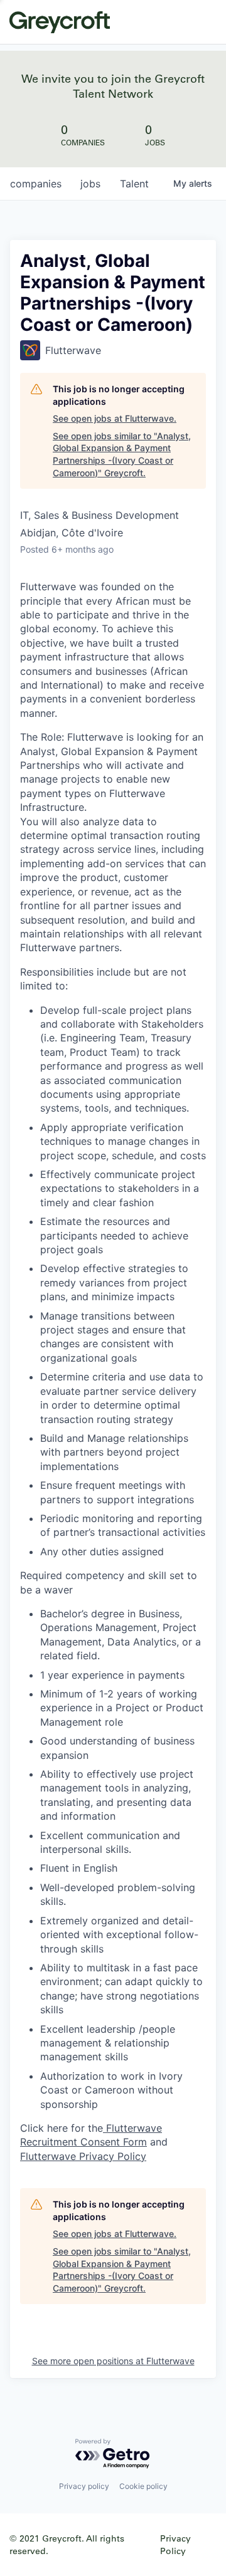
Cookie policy (143, 2486)
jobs (90, 184)
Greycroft (60, 22)
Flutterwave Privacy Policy (83, 2156)
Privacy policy (84, 2486)
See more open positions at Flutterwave (113, 2361)
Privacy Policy (175, 2544)
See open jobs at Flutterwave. (115, 418)
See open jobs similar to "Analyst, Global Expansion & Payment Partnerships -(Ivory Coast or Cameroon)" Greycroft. (122, 454)
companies (36, 184)
